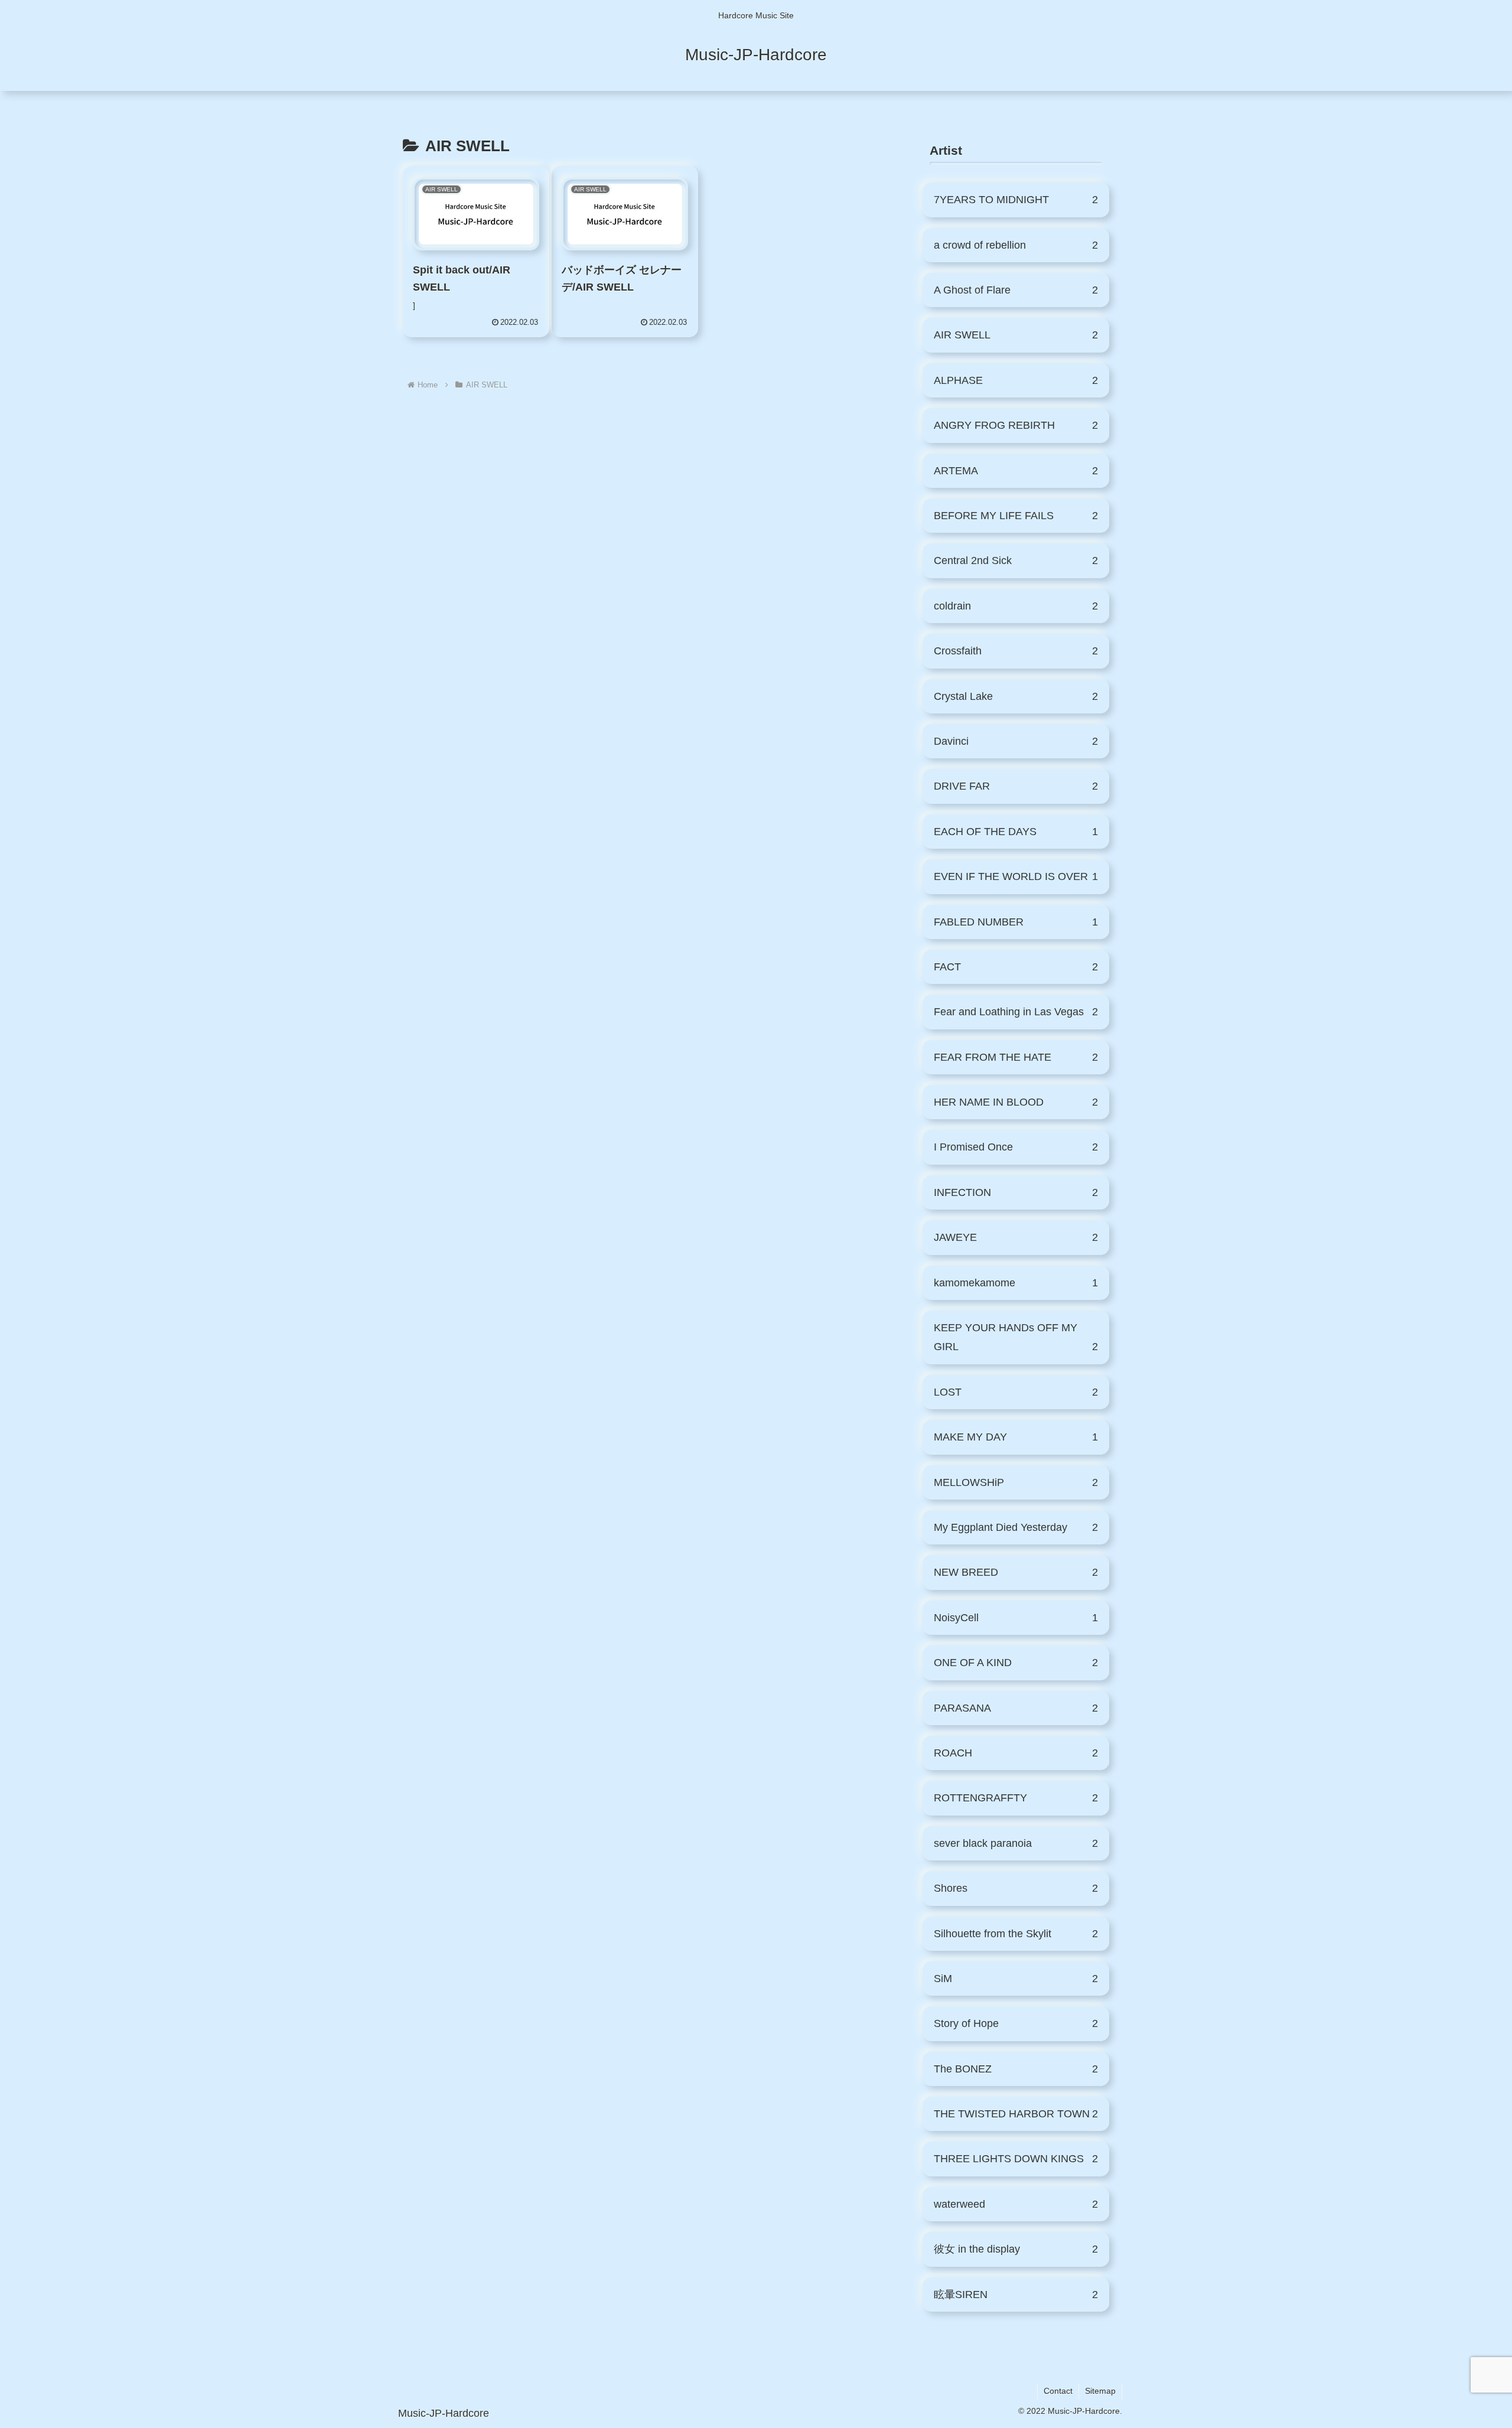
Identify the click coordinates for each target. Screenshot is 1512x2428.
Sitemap (1100, 2391)
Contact (1058, 2391)
